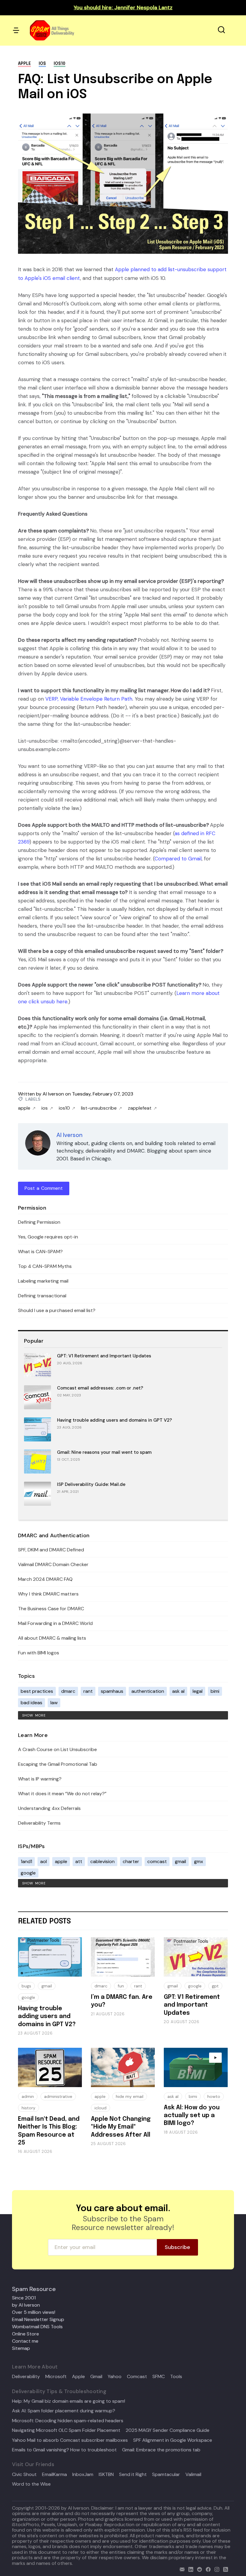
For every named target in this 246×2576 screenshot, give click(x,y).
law (54, 1703)
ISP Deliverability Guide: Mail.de (91, 1484)
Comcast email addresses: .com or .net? (100, 1388)
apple (24, 64)
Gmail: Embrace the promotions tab (161, 2450)
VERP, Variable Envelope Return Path (89, 699)
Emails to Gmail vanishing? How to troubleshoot (64, 2450)
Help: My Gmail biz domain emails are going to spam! (69, 2401)
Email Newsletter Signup (38, 2319)
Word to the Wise (31, 2484)
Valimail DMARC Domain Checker (53, 1564)
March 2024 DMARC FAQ (45, 1579)
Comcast (137, 2377)
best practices (37, 1691)
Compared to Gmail (178, 859)
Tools (176, 2377)
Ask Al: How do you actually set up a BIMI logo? (192, 2116)
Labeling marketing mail (43, 1281)
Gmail (96, 2377)
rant (88, 1691)
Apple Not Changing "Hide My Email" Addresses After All (121, 2127)
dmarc (68, 1691)
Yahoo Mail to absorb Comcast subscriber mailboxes (70, 2440)
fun (121, 1986)
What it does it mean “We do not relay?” (62, 1794)
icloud (100, 2108)
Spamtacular (166, 2474)
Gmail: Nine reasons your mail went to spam (104, 1452)
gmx (199, 1861)
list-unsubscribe (99, 1108)
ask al (178, 1691)
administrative (58, 2096)
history (28, 2108)
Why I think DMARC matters (48, 1594)
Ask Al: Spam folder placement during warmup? (64, 2411)
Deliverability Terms (39, 1823)
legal (198, 1691)
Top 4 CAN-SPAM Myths (45, 1266)
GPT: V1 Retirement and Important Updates (104, 1356)
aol (43, 1861)
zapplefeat (140, 1108)
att (79, 1861)
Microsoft (56, 2377)
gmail (180, 1861)
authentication (148, 1691)
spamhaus (112, 1691)
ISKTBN (106, 2474)
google (28, 1873)
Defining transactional (42, 1296)
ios (42, 64)
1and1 (26, 1861)
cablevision (102, 1861)
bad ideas (31, 1703)
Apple (78, 2377)
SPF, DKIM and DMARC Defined (51, 1550)
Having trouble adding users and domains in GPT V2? (114, 1420)
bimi (215, 1691)
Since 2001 (24, 2298)
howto (214, 2096)
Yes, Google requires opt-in (48, 1237)
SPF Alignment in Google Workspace (173, 2440)
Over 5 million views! (34, 2312)
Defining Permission (39, 1222)
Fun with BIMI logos (39, 1653)
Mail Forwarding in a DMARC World (55, 1623)
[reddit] (198, 2569)
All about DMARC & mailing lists (52, 1638)
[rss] (224, 2569)
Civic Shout (24, 2474)
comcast (157, 1861)
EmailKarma (54, 2474)
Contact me (25, 2341)
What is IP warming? (40, 1779)
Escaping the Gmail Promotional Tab (58, 1764)
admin (28, 2096)
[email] (181, 2569)
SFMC (159, 2377)
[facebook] (207, 2569)
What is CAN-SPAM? (40, 1252)
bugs (26, 1986)
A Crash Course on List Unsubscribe (57, 1749)
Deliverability (26, 2377)
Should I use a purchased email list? (57, 1310)
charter (131, 1861)
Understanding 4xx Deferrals (49, 1808)
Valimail (193, 2474)
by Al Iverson (26, 2305)
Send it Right (133, 2474)
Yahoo (115, 2377)
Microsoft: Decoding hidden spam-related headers (68, 2421)
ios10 (60, 64)
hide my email (130, 2096)
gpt (215, 1986)
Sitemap (21, 2348)
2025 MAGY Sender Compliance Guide (168, 2430)
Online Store (25, 2334)
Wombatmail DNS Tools (37, 2327)
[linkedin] (189, 2569)
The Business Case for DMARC (51, 1609)
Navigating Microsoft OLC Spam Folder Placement (66, 2430)
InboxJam (83, 2474)
